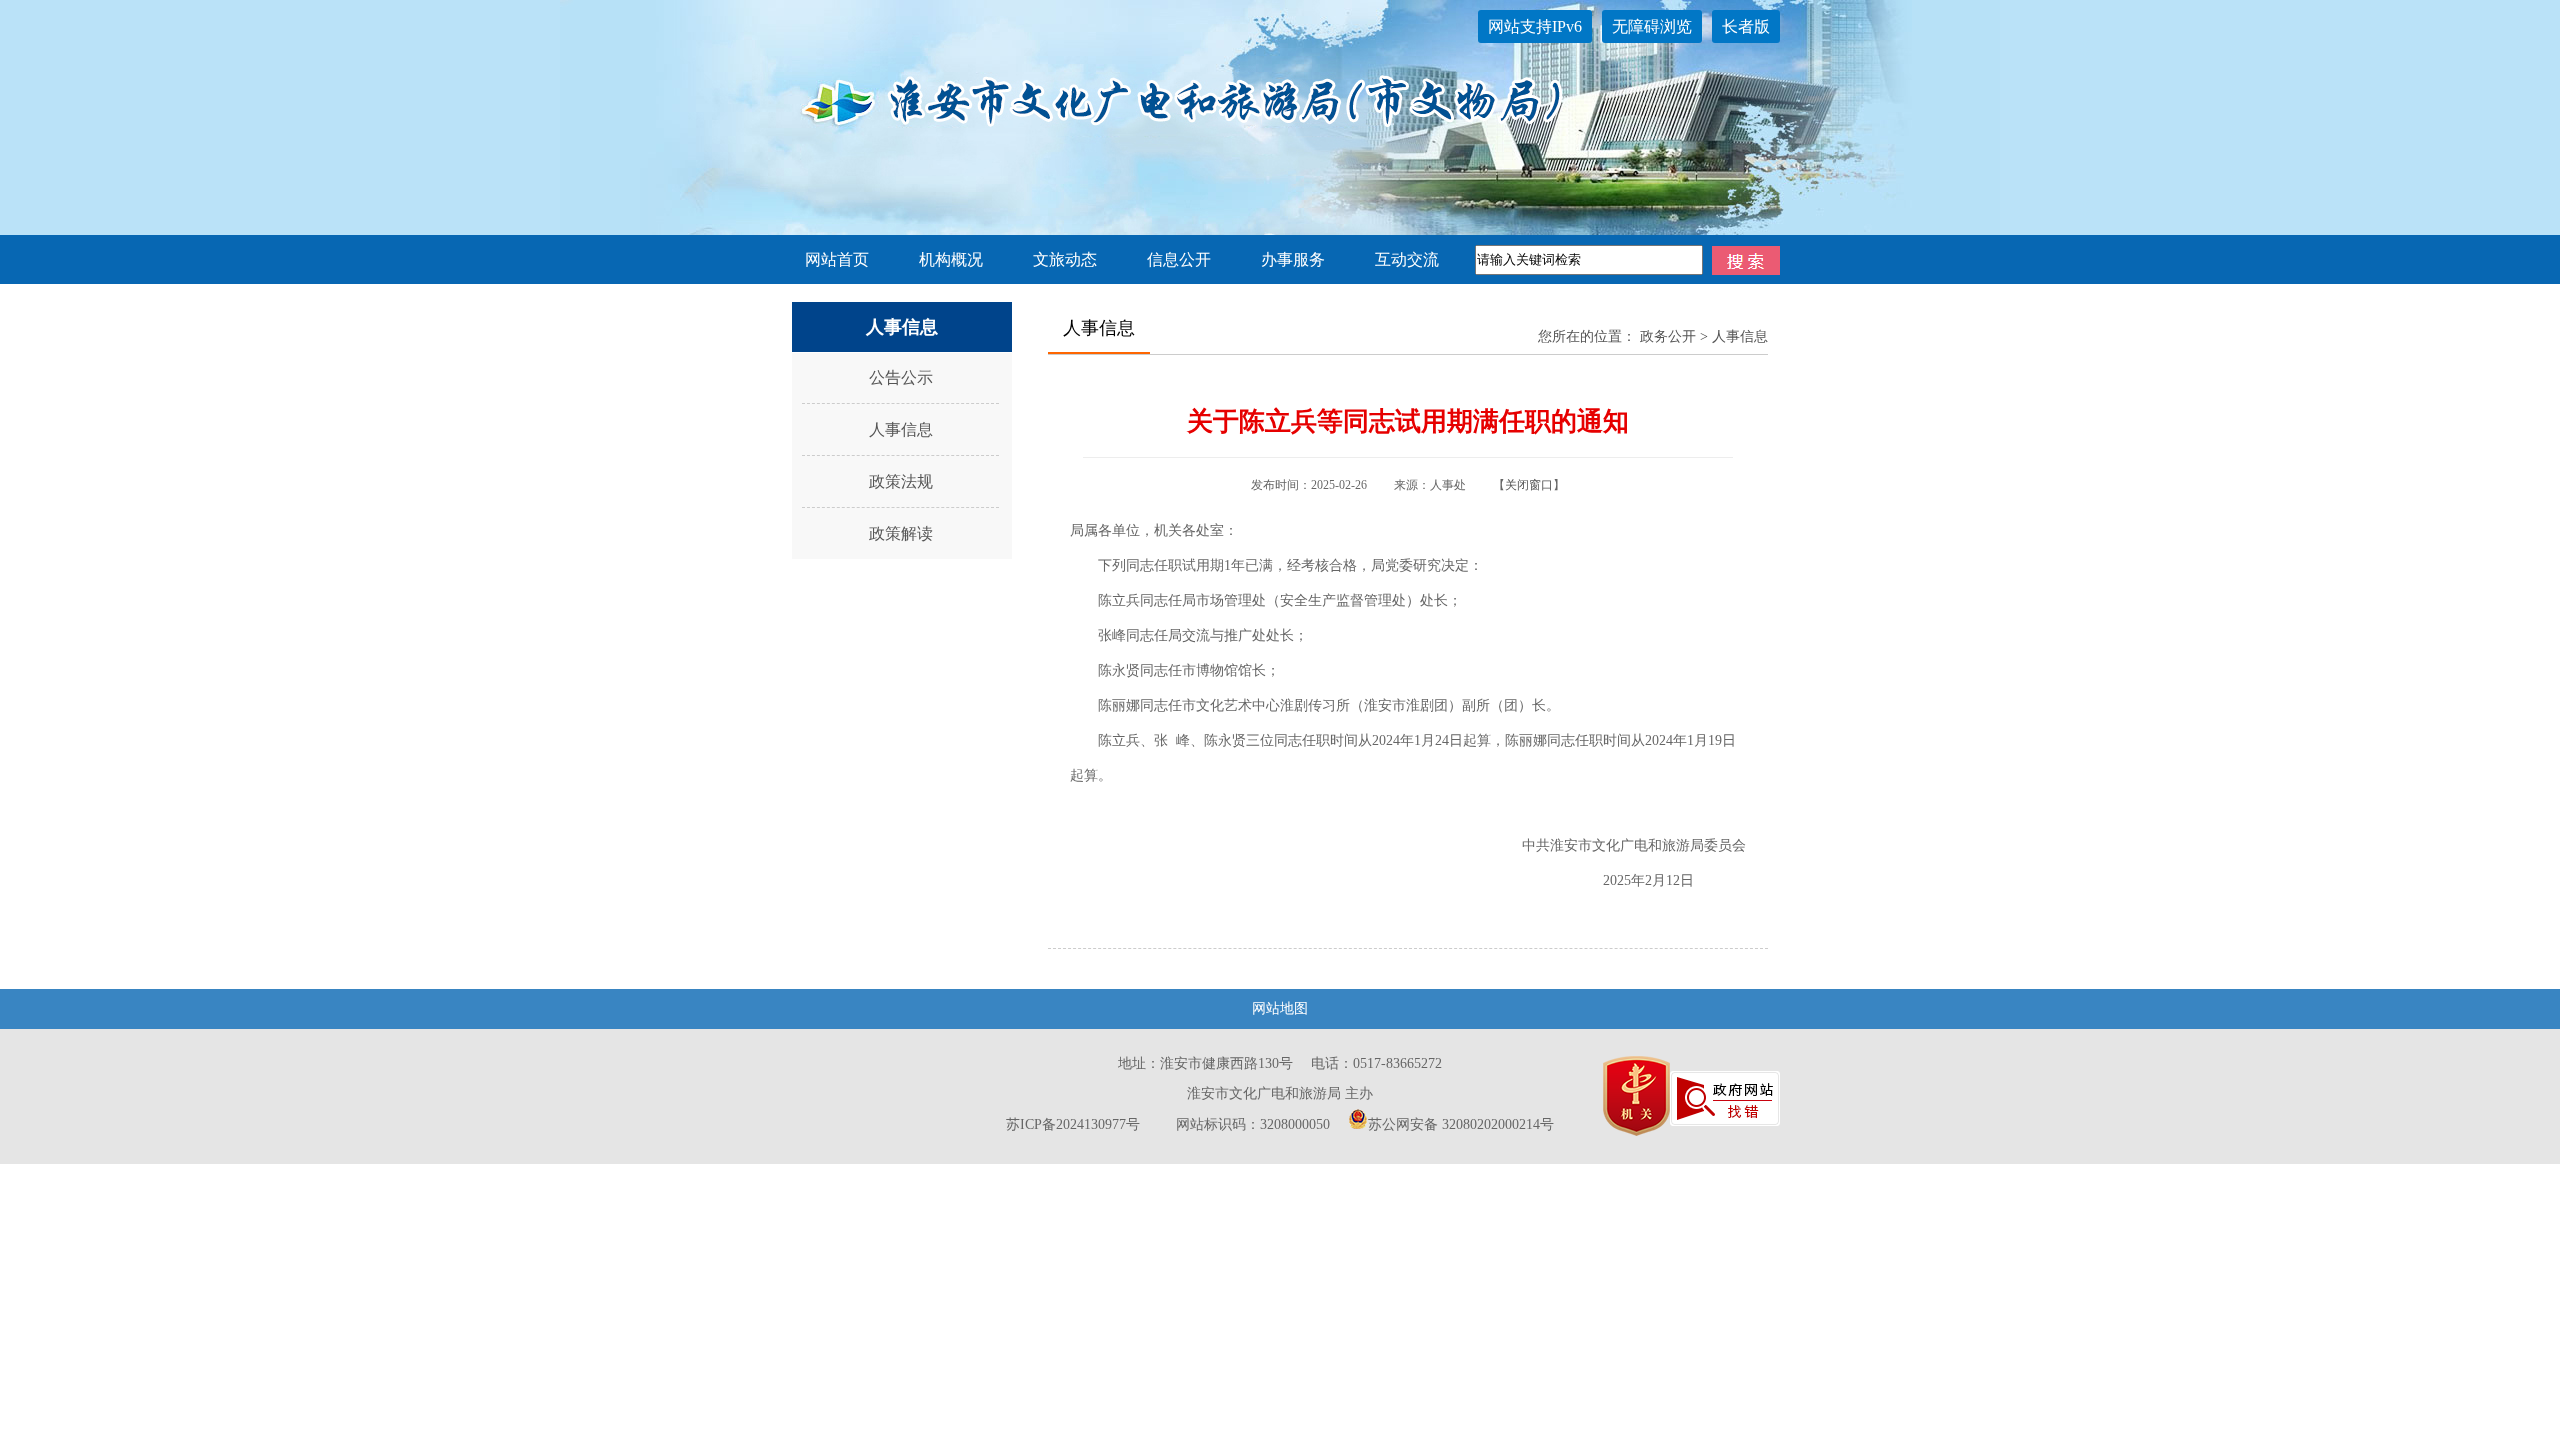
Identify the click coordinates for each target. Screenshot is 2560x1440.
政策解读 (901, 533)
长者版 (1746, 26)
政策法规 (901, 481)
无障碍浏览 (1652, 26)
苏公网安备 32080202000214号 (1461, 1124)
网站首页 (837, 259)
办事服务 (1293, 259)
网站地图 (1280, 1008)
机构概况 (951, 259)
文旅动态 (1065, 259)
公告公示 (901, 377)
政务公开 (1668, 336)
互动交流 (1407, 259)
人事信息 (901, 429)
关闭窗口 (1529, 485)
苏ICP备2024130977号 (1073, 1124)
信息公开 (1179, 259)
